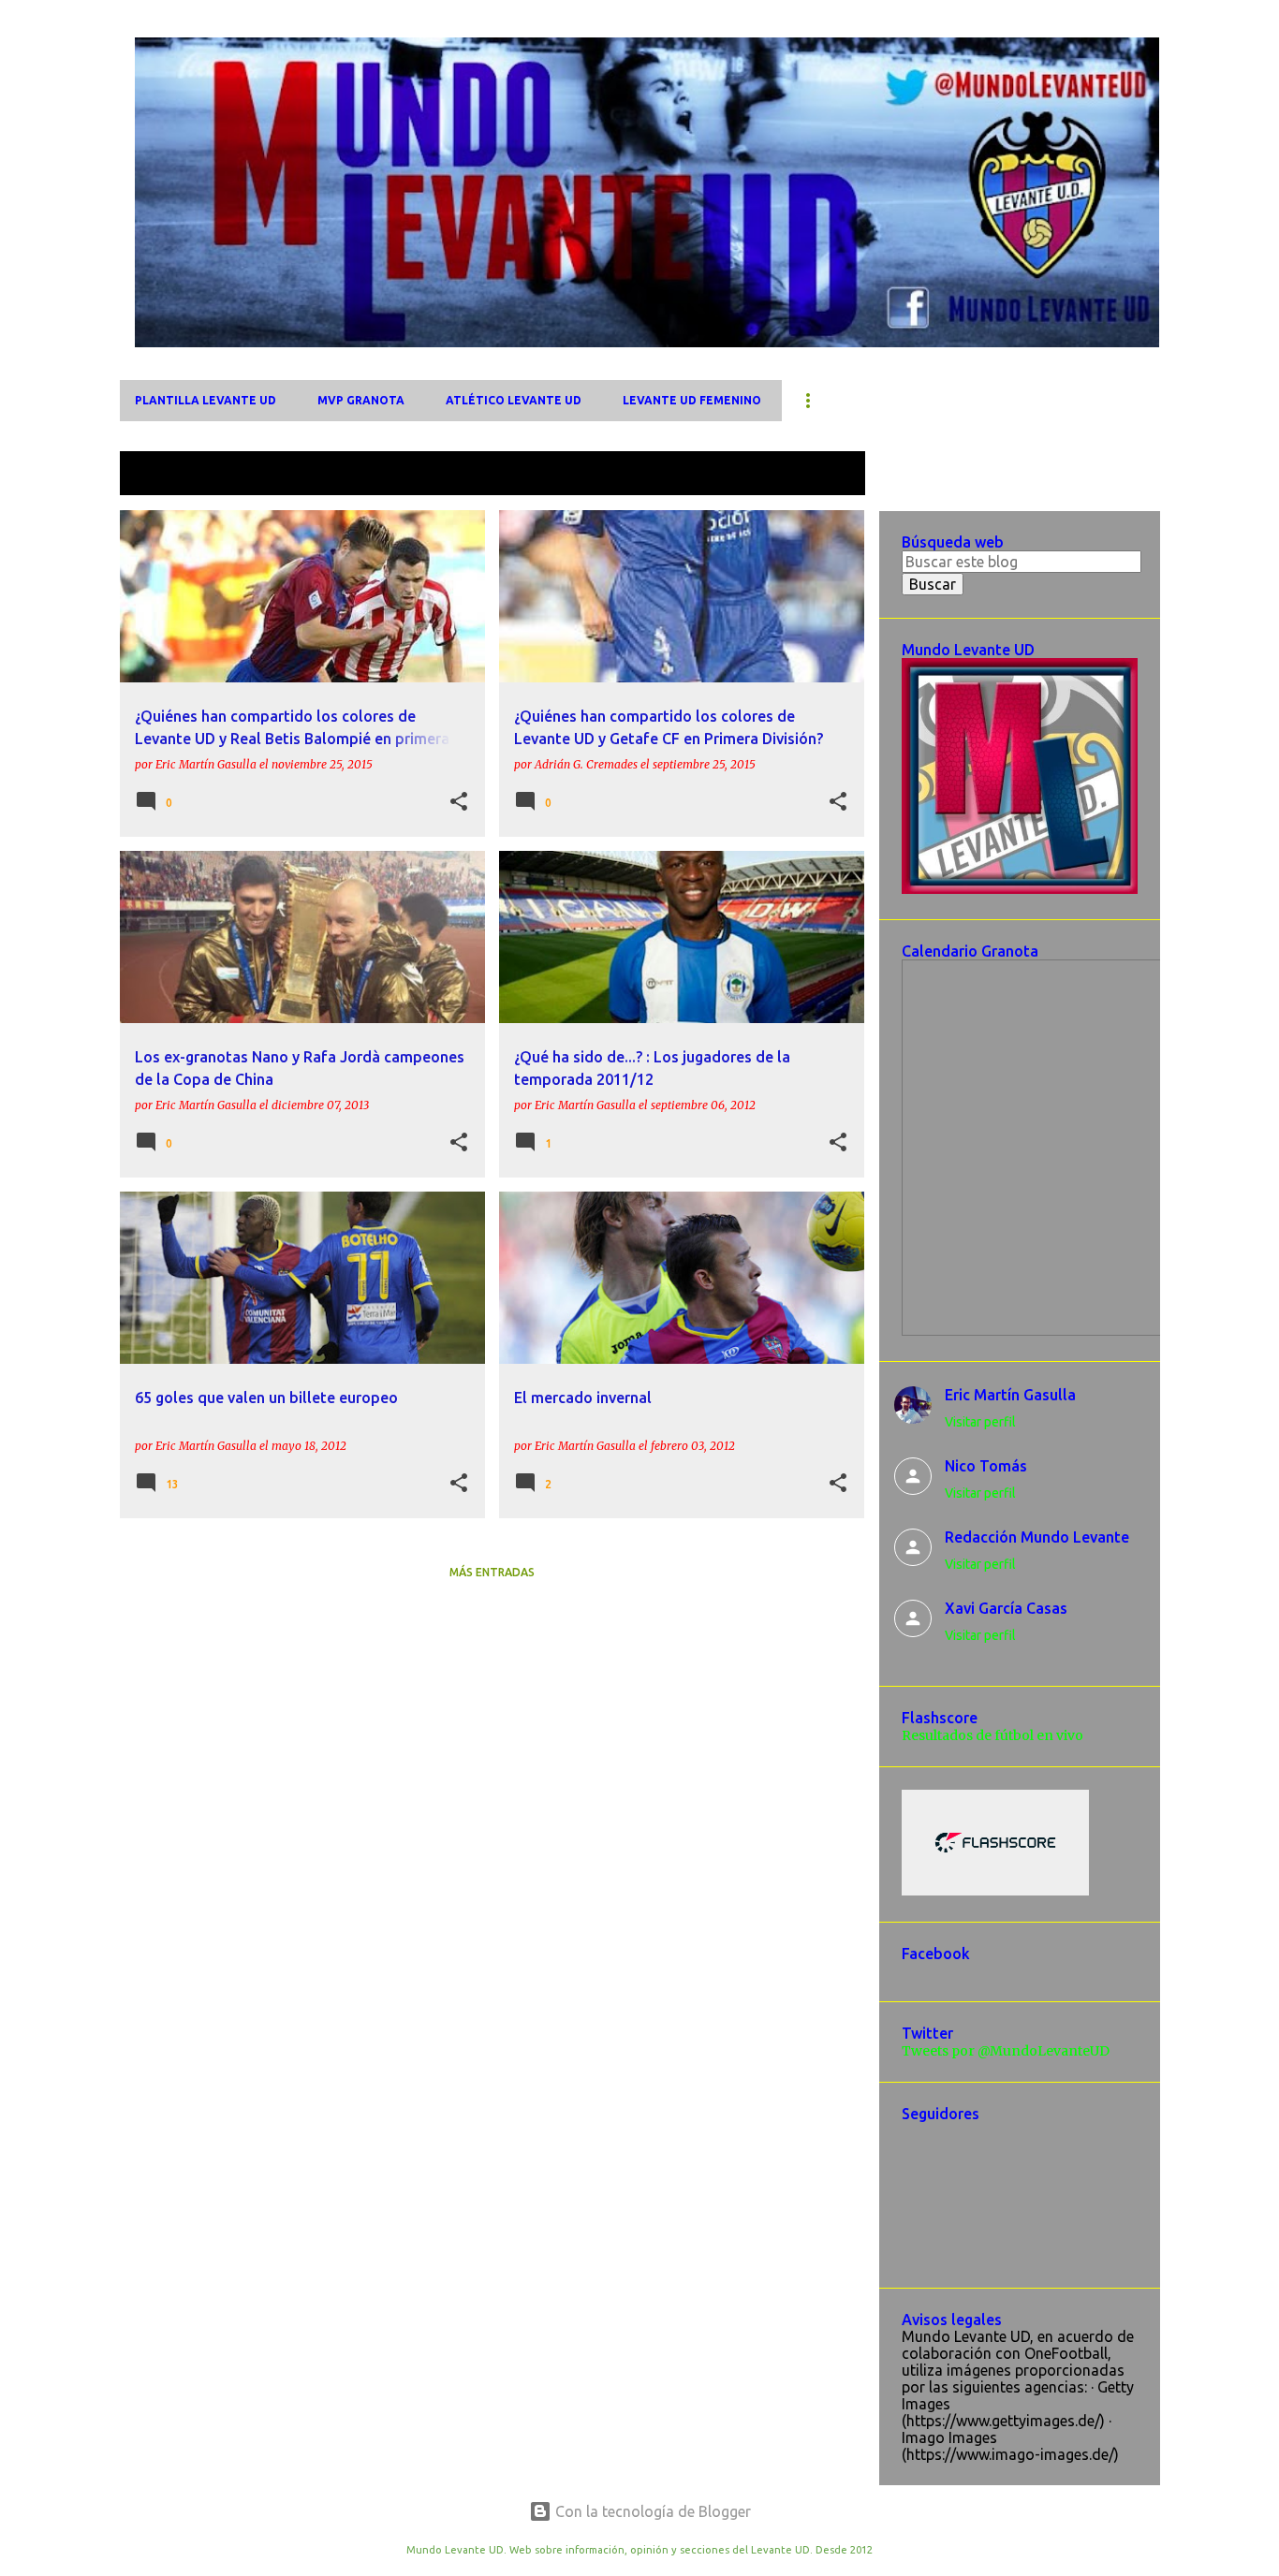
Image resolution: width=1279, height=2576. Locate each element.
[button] (459, 802)
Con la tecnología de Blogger (651, 2511)
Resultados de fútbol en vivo (992, 1735)
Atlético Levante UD (514, 400)
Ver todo (821, 475)
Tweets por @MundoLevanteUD (1006, 2051)
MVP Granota (361, 400)
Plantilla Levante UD (206, 400)
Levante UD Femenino (692, 400)
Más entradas (492, 1572)
